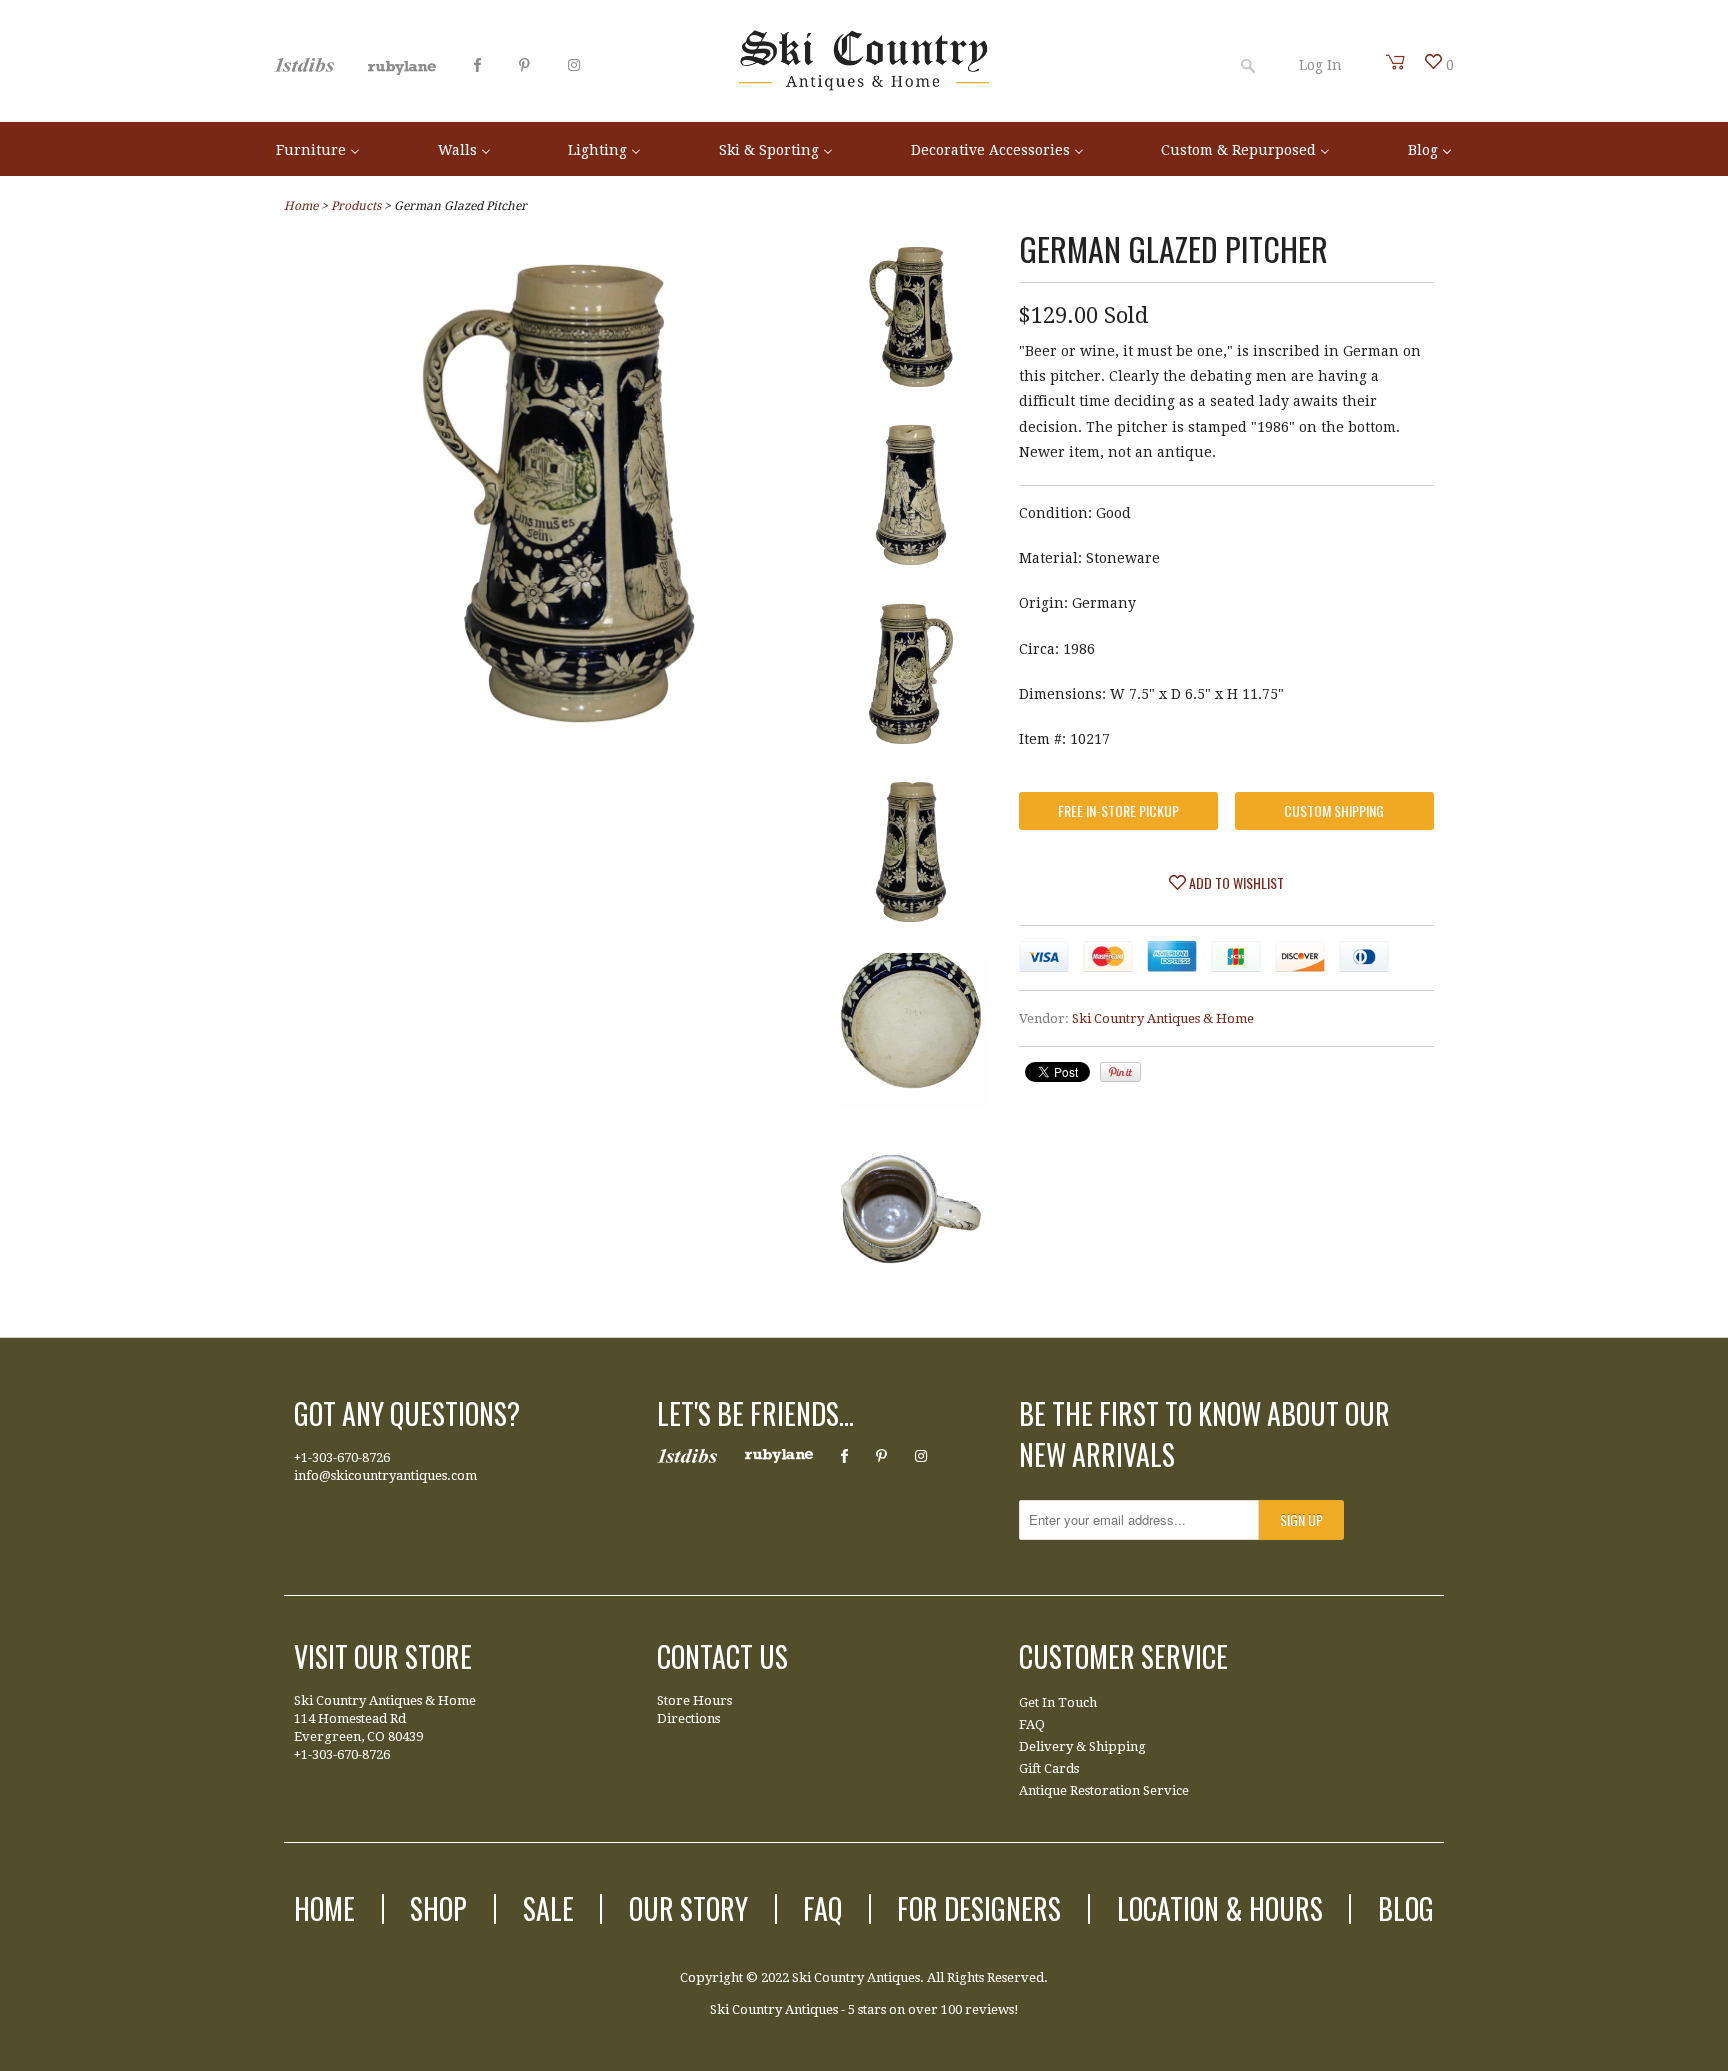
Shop (438, 1908)
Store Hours (694, 1700)
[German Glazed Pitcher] (911, 321)
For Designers (979, 1908)
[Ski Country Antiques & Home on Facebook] (477, 65)
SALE (548, 1908)
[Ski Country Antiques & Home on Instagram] (574, 65)
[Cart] (1396, 62)
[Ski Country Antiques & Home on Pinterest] (524, 65)
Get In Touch (1058, 1702)
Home (324, 1908)
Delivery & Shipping (1082, 1746)
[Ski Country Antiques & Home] (864, 86)
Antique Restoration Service (1104, 1790)
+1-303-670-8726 (342, 1457)
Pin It (1120, 1072)
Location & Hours (1220, 1908)
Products (356, 206)
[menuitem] (318, 148)
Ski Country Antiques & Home (1163, 1018)
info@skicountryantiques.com (385, 1475)
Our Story (688, 1908)
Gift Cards (1049, 1768)
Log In (1320, 65)
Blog (1406, 1908)
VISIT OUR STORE (383, 1656)
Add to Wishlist (1235, 882)
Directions (688, 1718)
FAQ (1032, 1724)
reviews (989, 2009)
